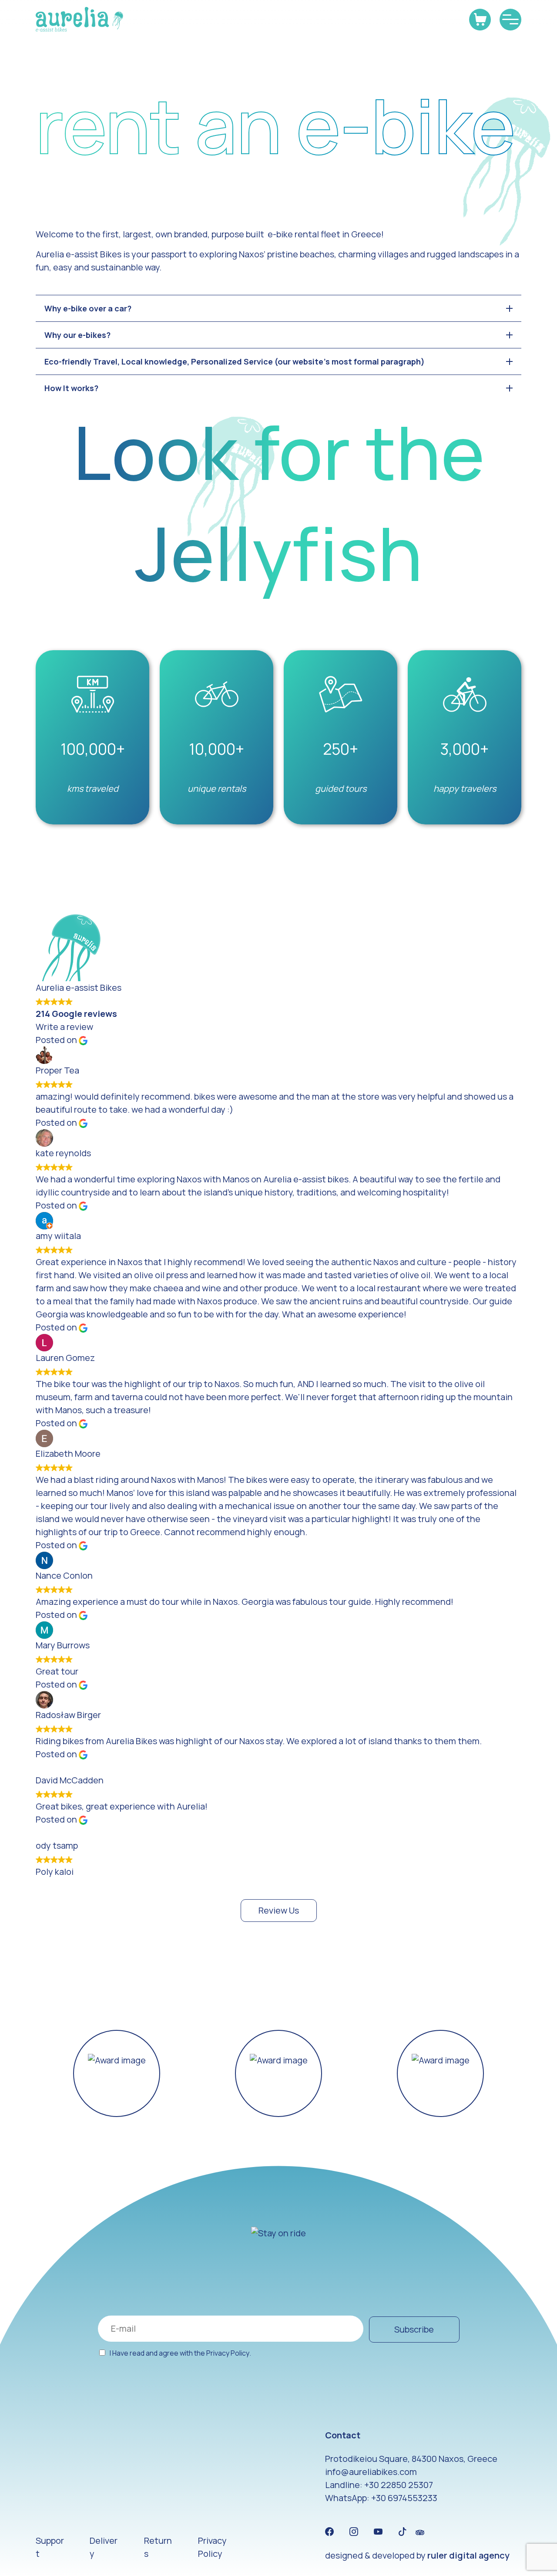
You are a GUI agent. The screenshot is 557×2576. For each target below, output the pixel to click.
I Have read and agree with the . (180, 2353)
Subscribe (414, 2329)
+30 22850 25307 (399, 2485)
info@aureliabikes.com (371, 2472)
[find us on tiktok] (403, 2532)
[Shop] (480, 20)
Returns (158, 2547)
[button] (46, 2073)
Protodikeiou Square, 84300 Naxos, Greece (411, 2459)
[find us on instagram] (354, 2532)
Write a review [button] (64, 1027)
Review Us (279, 1910)
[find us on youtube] (378, 2532)
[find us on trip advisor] (420, 2532)
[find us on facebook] (329, 2532)
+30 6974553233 (404, 2498)
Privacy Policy (228, 2353)
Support (50, 2547)
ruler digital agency (468, 2555)
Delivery (104, 2547)
